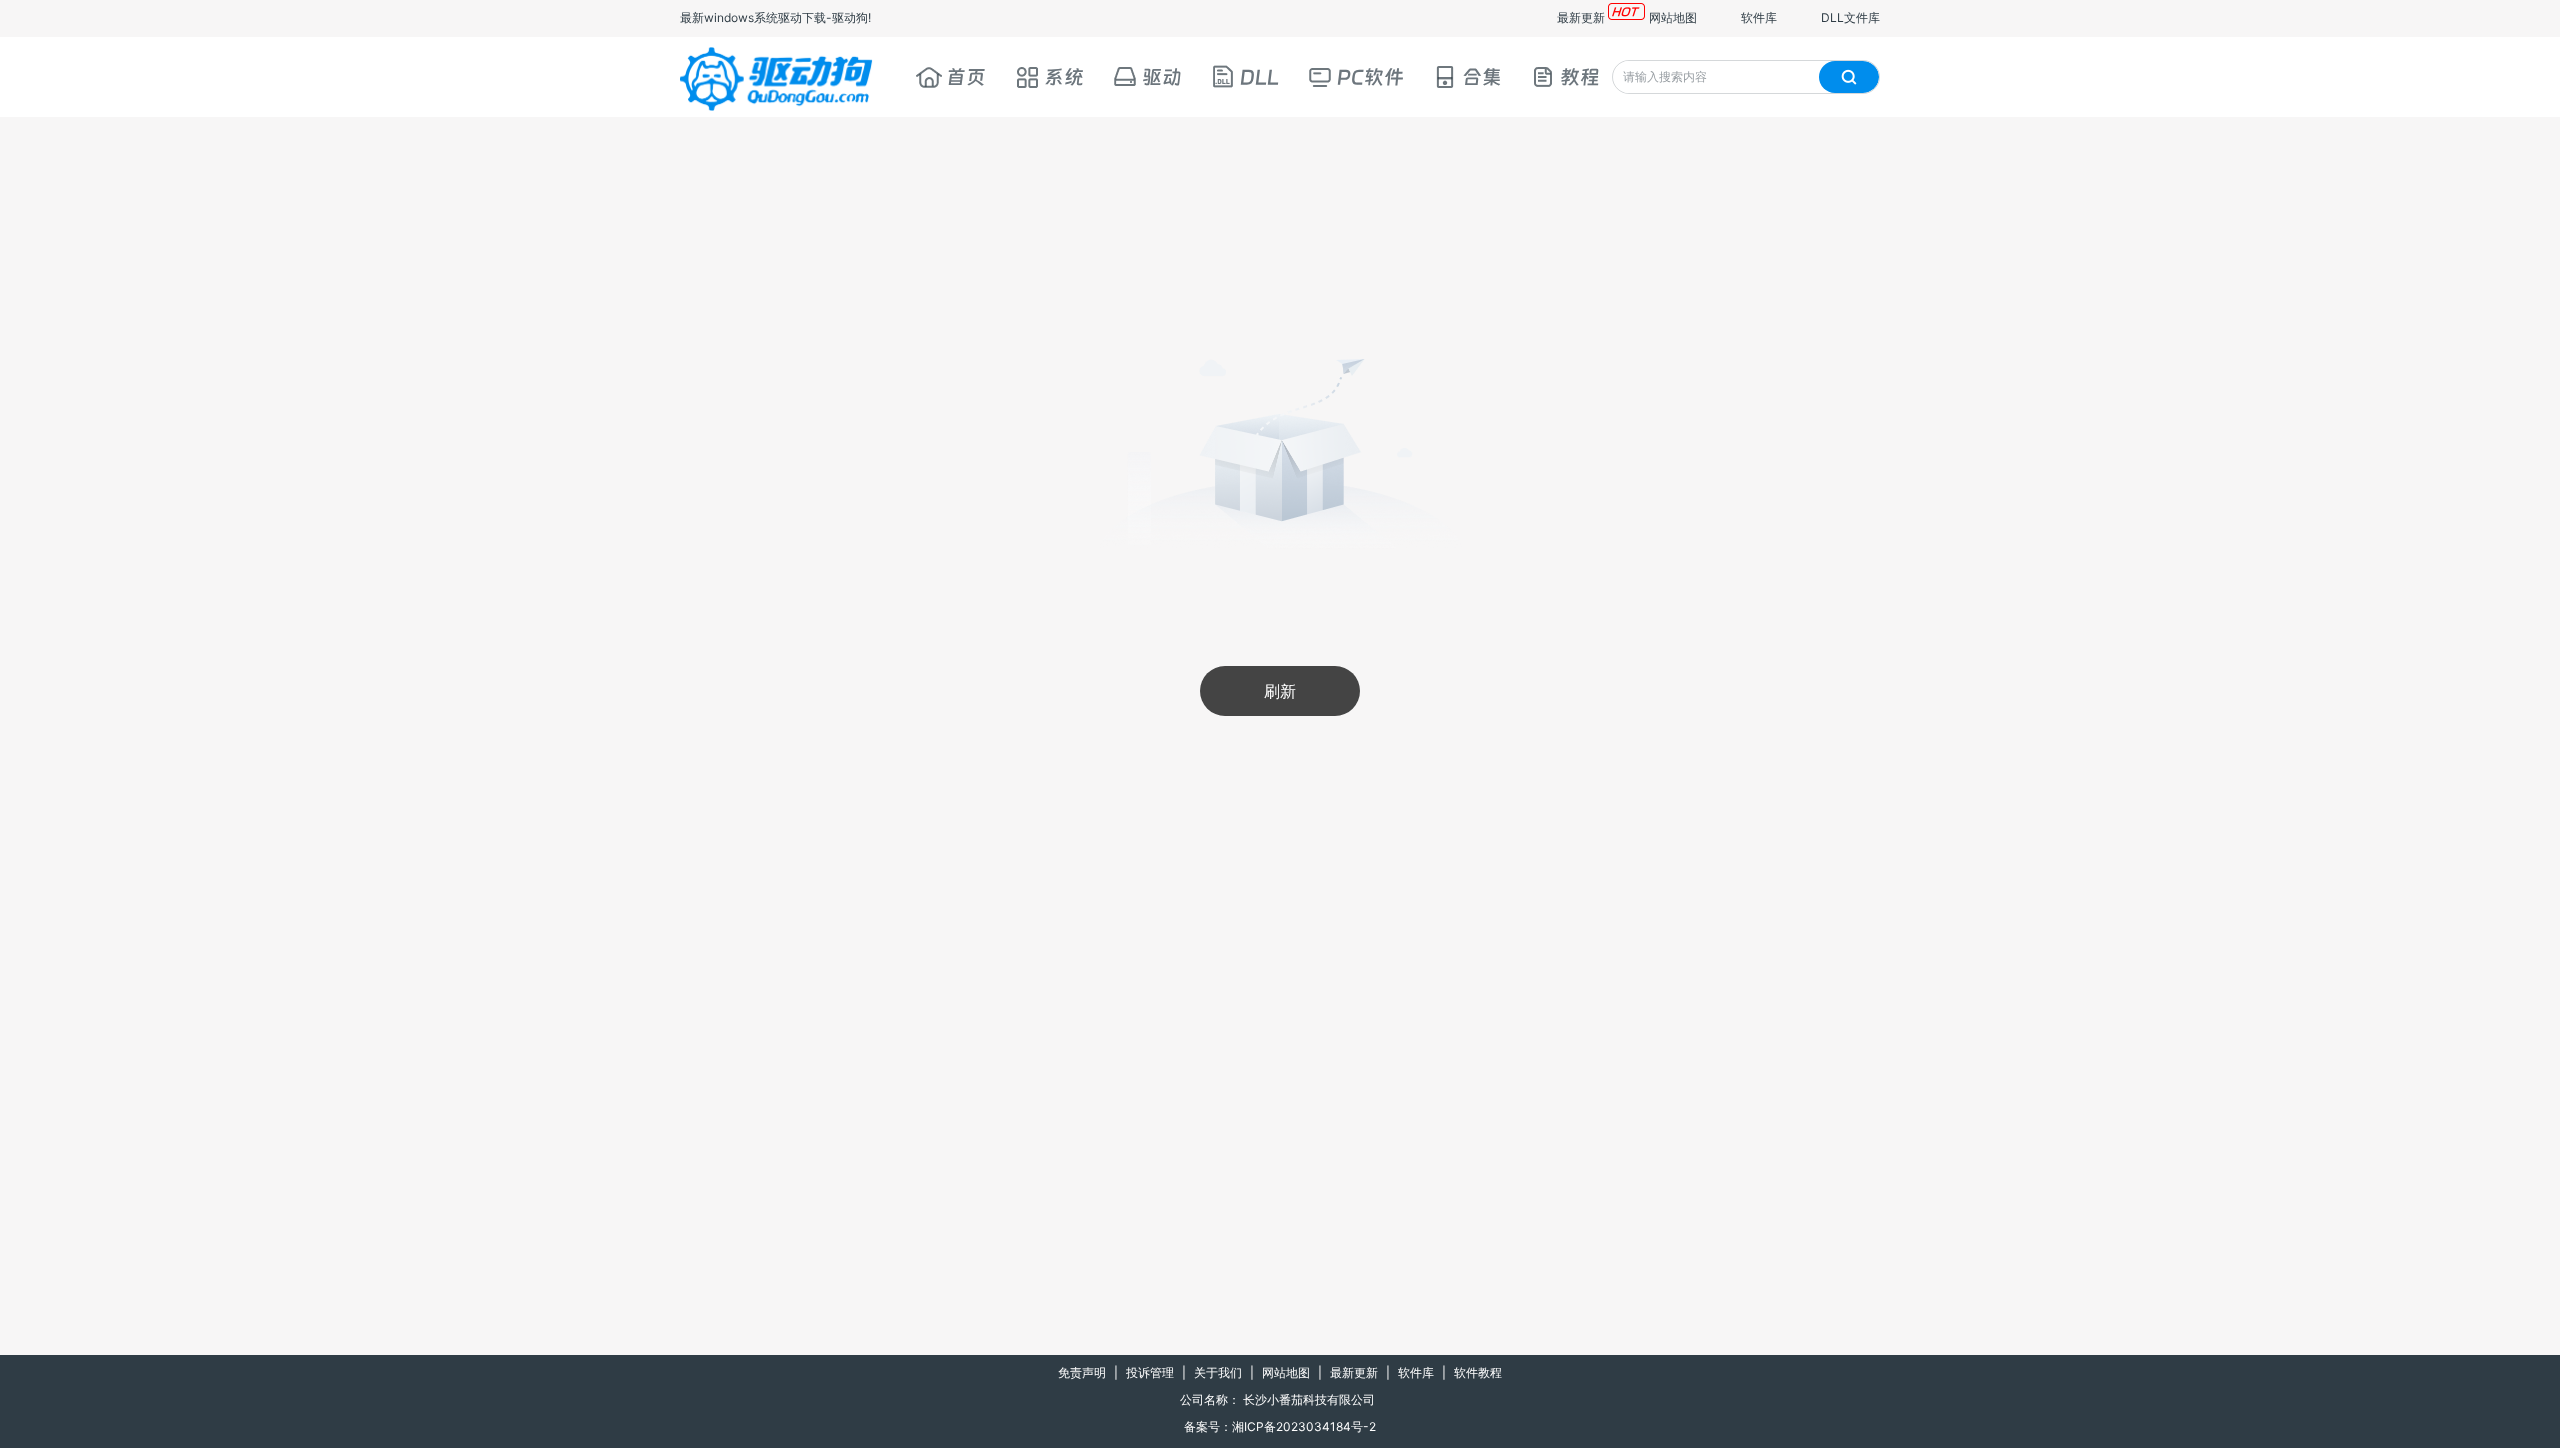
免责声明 (1082, 1372)
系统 (1064, 77)
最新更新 (1581, 17)
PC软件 (1370, 77)
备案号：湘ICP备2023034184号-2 (1280, 1426)
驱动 (1162, 77)
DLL (1259, 77)
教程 (1580, 77)
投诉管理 (1150, 1372)
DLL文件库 (1850, 17)
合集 (1482, 77)
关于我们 (1218, 1372)
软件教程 (1478, 1372)
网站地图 (1673, 17)
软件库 (1759, 17)
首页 (966, 77)
